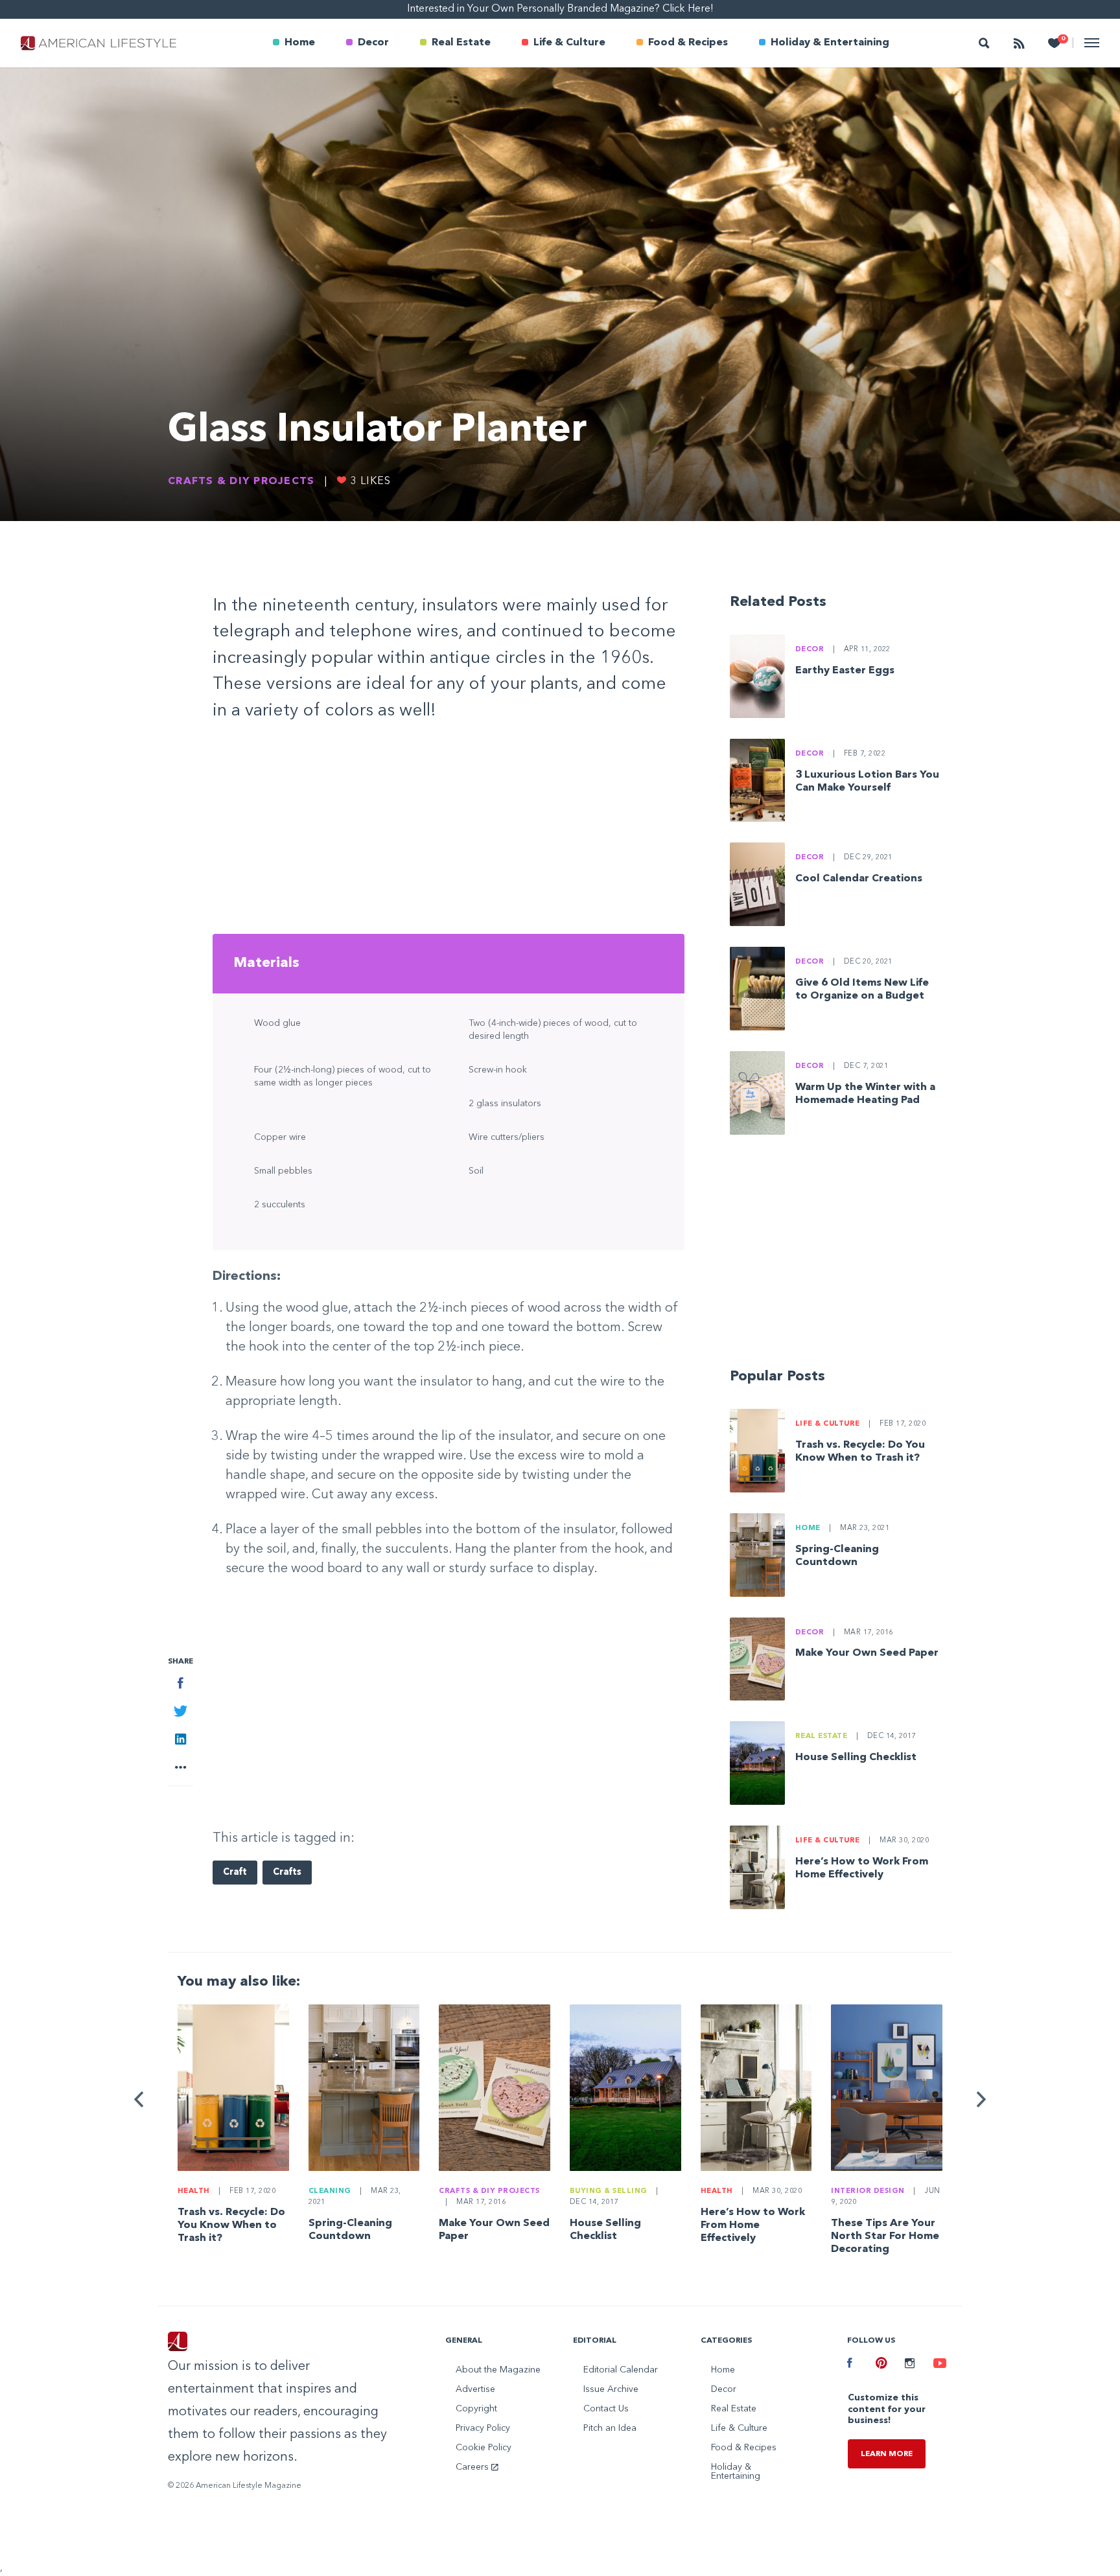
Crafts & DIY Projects (241, 482)
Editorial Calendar (621, 2370)
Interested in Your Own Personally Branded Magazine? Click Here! (560, 9)
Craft (235, 1873)
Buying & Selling (609, 2191)
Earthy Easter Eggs (845, 671)
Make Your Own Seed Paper (867, 1653)
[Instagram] (909, 2365)
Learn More (887, 2454)
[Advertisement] (449, 833)
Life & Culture (569, 43)
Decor (373, 43)
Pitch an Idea (610, 2428)
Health (194, 2191)
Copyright (476, 2409)
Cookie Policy (484, 2448)
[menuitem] (294, 43)
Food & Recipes (688, 43)
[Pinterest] (880, 2365)
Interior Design (868, 2191)
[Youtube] (938, 2365)
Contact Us (606, 2409)
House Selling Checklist (856, 1758)
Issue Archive (611, 2389)
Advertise (475, 2389)
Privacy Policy (483, 2428)
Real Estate (461, 43)
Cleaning (330, 2191)
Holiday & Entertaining (830, 43)
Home (300, 43)
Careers (473, 2467)
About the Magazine (498, 2370)
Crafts (287, 1873)
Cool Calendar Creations (859, 879)
